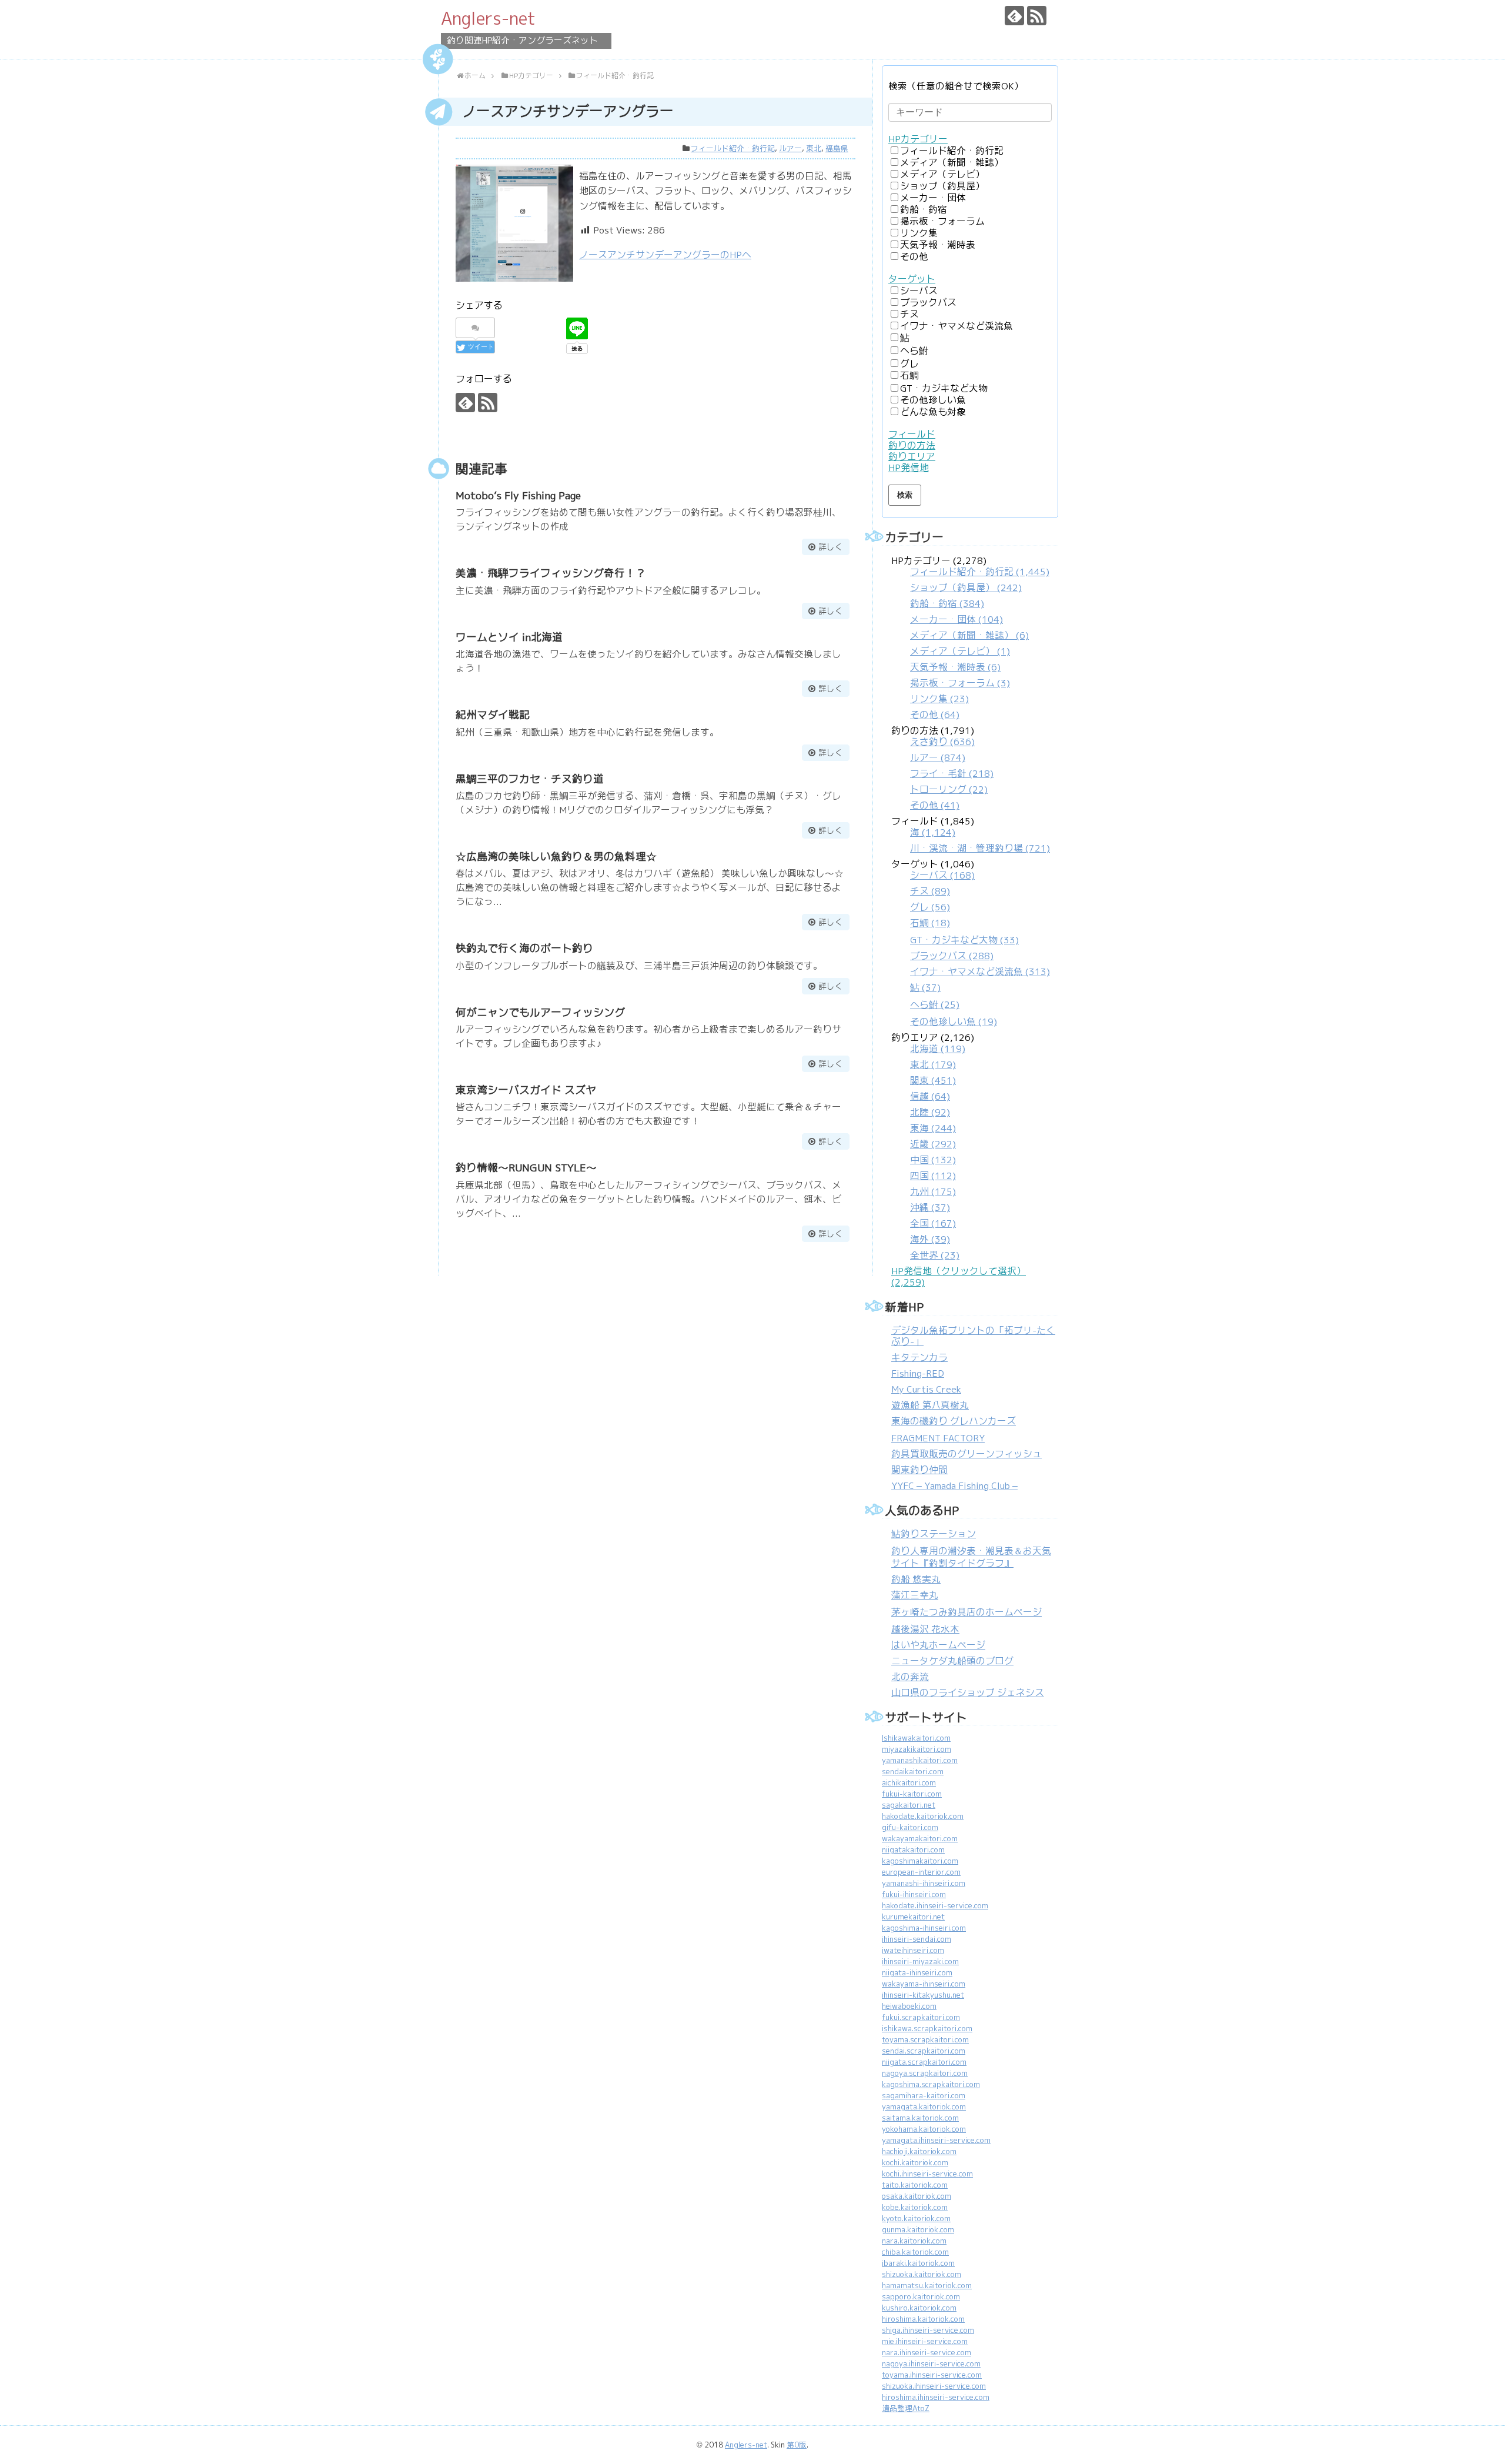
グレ (909, 364)
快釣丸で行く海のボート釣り (524, 948)
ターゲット (912, 279)
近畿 (933, 1144)
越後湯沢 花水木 (925, 1629)
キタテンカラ (919, 1358)
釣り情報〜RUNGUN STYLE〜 (526, 1168)
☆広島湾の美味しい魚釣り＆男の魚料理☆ (556, 857)
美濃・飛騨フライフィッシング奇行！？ (551, 573)
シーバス (919, 291)
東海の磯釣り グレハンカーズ (954, 1421)
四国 (933, 1176)
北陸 (930, 1112)
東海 (933, 1128)
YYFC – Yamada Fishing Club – (954, 1486)
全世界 (935, 1255)
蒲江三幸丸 (915, 1595)
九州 (933, 1192)
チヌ (909, 314)
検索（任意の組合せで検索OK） (956, 86)
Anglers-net (488, 18)
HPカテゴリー (918, 139)
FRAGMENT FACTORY (938, 1438)
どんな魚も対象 (933, 412)
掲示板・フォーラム (942, 221)
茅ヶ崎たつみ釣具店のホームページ (966, 1612)
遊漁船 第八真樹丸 (930, 1405)
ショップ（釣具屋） (942, 186)
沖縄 (930, 1208)
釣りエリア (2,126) (933, 1146)
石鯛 (909, 375)
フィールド (912, 434)
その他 (914, 257)
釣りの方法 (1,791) (942, 768)
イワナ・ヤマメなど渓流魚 (956, 326)
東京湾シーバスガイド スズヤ (526, 1090)
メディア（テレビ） (942, 174)
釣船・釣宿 (924, 210)
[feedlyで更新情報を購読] (1014, 16)
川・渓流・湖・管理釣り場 (980, 848)
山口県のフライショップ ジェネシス (968, 1693)
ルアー (790, 148)
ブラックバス (928, 303)
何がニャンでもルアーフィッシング (540, 1012)
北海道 (938, 1049)
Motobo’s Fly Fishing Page (518, 495)
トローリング (949, 789)
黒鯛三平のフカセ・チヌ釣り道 (530, 779)
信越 (930, 1096)
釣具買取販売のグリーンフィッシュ (966, 1454)
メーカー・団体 (933, 198)
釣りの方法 (912, 445)
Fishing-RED (918, 1373)
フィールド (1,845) (971, 835)
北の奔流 (910, 1677)
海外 (930, 1239)
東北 (814, 148)
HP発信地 (909, 468)
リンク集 (919, 233)
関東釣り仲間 (919, 1470)
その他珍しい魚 (933, 400)
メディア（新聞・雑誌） (952, 163)
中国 (933, 1160)
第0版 (797, 2445)
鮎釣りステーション (934, 1534)
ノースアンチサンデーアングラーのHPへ (665, 255)
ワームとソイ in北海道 (509, 637)
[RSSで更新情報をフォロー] (1037, 16)
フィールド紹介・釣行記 (733, 148)
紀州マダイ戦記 (493, 715)
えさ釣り (942, 742)
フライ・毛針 (952, 774)
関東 (933, 1081)
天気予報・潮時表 (938, 245)
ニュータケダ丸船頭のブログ (952, 1661)
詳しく (831, 547)
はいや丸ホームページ (938, 1645)
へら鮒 (914, 351)
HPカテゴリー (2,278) (970, 638)
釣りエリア (912, 457)
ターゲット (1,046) (971, 943)
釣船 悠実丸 (916, 1579)
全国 (933, 1223)
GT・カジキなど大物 (944, 388)
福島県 (837, 148)
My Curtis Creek (926, 1389)
